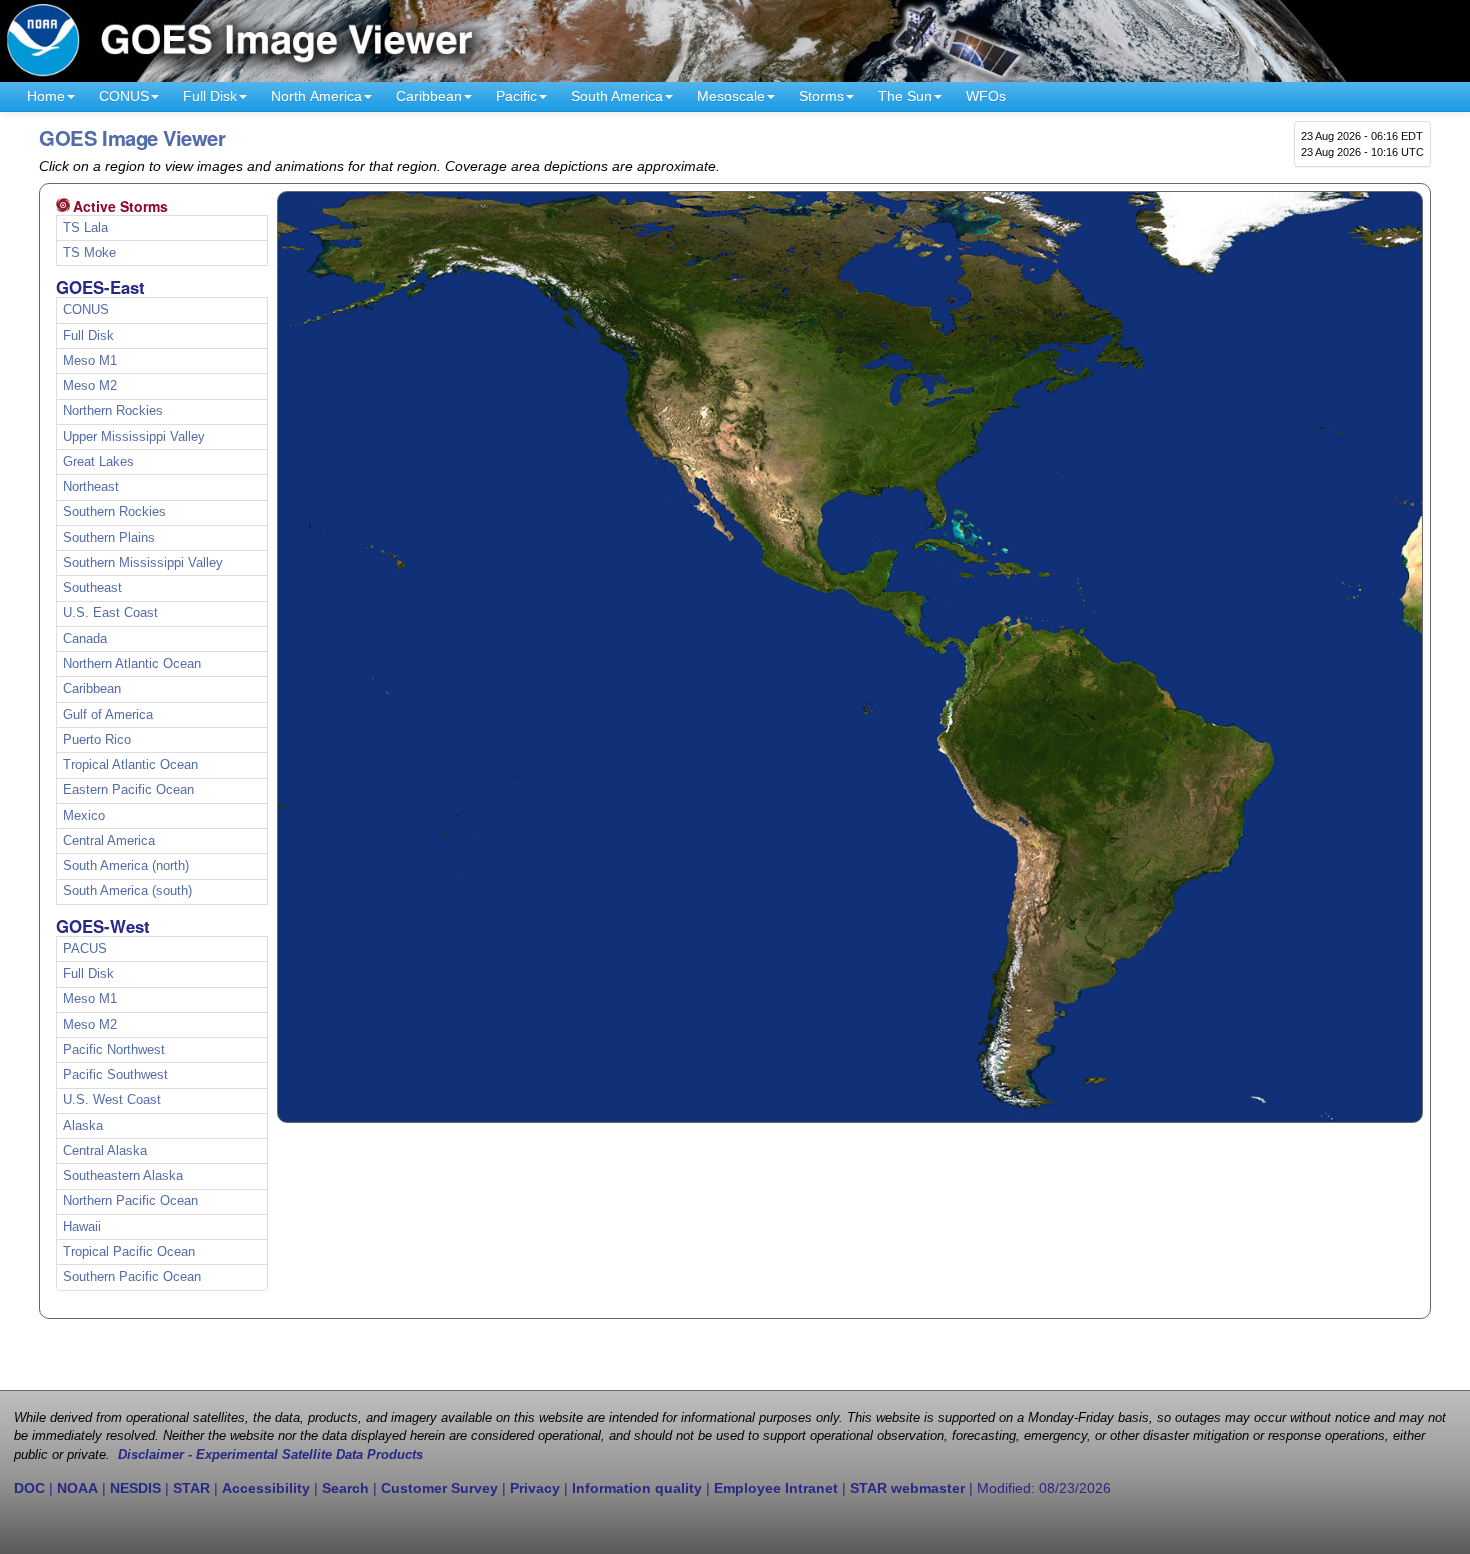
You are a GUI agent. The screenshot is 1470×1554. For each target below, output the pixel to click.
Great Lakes (98, 462)
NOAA (77, 1488)
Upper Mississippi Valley (134, 437)
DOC (29, 1488)
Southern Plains (109, 538)
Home (46, 96)
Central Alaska (105, 1151)
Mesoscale (731, 96)
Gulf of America (108, 715)
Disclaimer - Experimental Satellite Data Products (270, 1455)
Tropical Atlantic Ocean (130, 765)
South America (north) (126, 866)
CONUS (124, 96)
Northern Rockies (113, 411)
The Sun (905, 96)
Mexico (84, 816)
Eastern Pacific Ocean (128, 790)
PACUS (85, 949)
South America (617, 96)
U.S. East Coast (110, 613)
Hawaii (82, 1227)
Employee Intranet (776, 1488)
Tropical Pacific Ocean (129, 1252)
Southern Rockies (114, 512)
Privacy (535, 1488)
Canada (85, 639)
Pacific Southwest (115, 1075)
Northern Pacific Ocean (130, 1201)
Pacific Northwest (114, 1050)
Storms (821, 96)
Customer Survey (439, 1488)
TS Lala (85, 228)
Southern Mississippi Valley (143, 563)
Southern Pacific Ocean (132, 1277)
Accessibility (266, 1488)
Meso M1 (90, 361)
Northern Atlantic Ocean (132, 664)
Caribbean (429, 96)
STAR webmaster (907, 1488)
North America (316, 96)
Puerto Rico (97, 740)
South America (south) (127, 891)
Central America (109, 841)
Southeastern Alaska (123, 1176)
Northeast (91, 487)
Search (345, 1488)
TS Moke (89, 253)
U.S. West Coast (112, 1100)
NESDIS (135, 1488)
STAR (191, 1488)
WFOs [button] (986, 96)
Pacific (516, 96)
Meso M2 (90, 386)
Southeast (92, 588)
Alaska (83, 1126)
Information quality (637, 1488)
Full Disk (210, 96)
